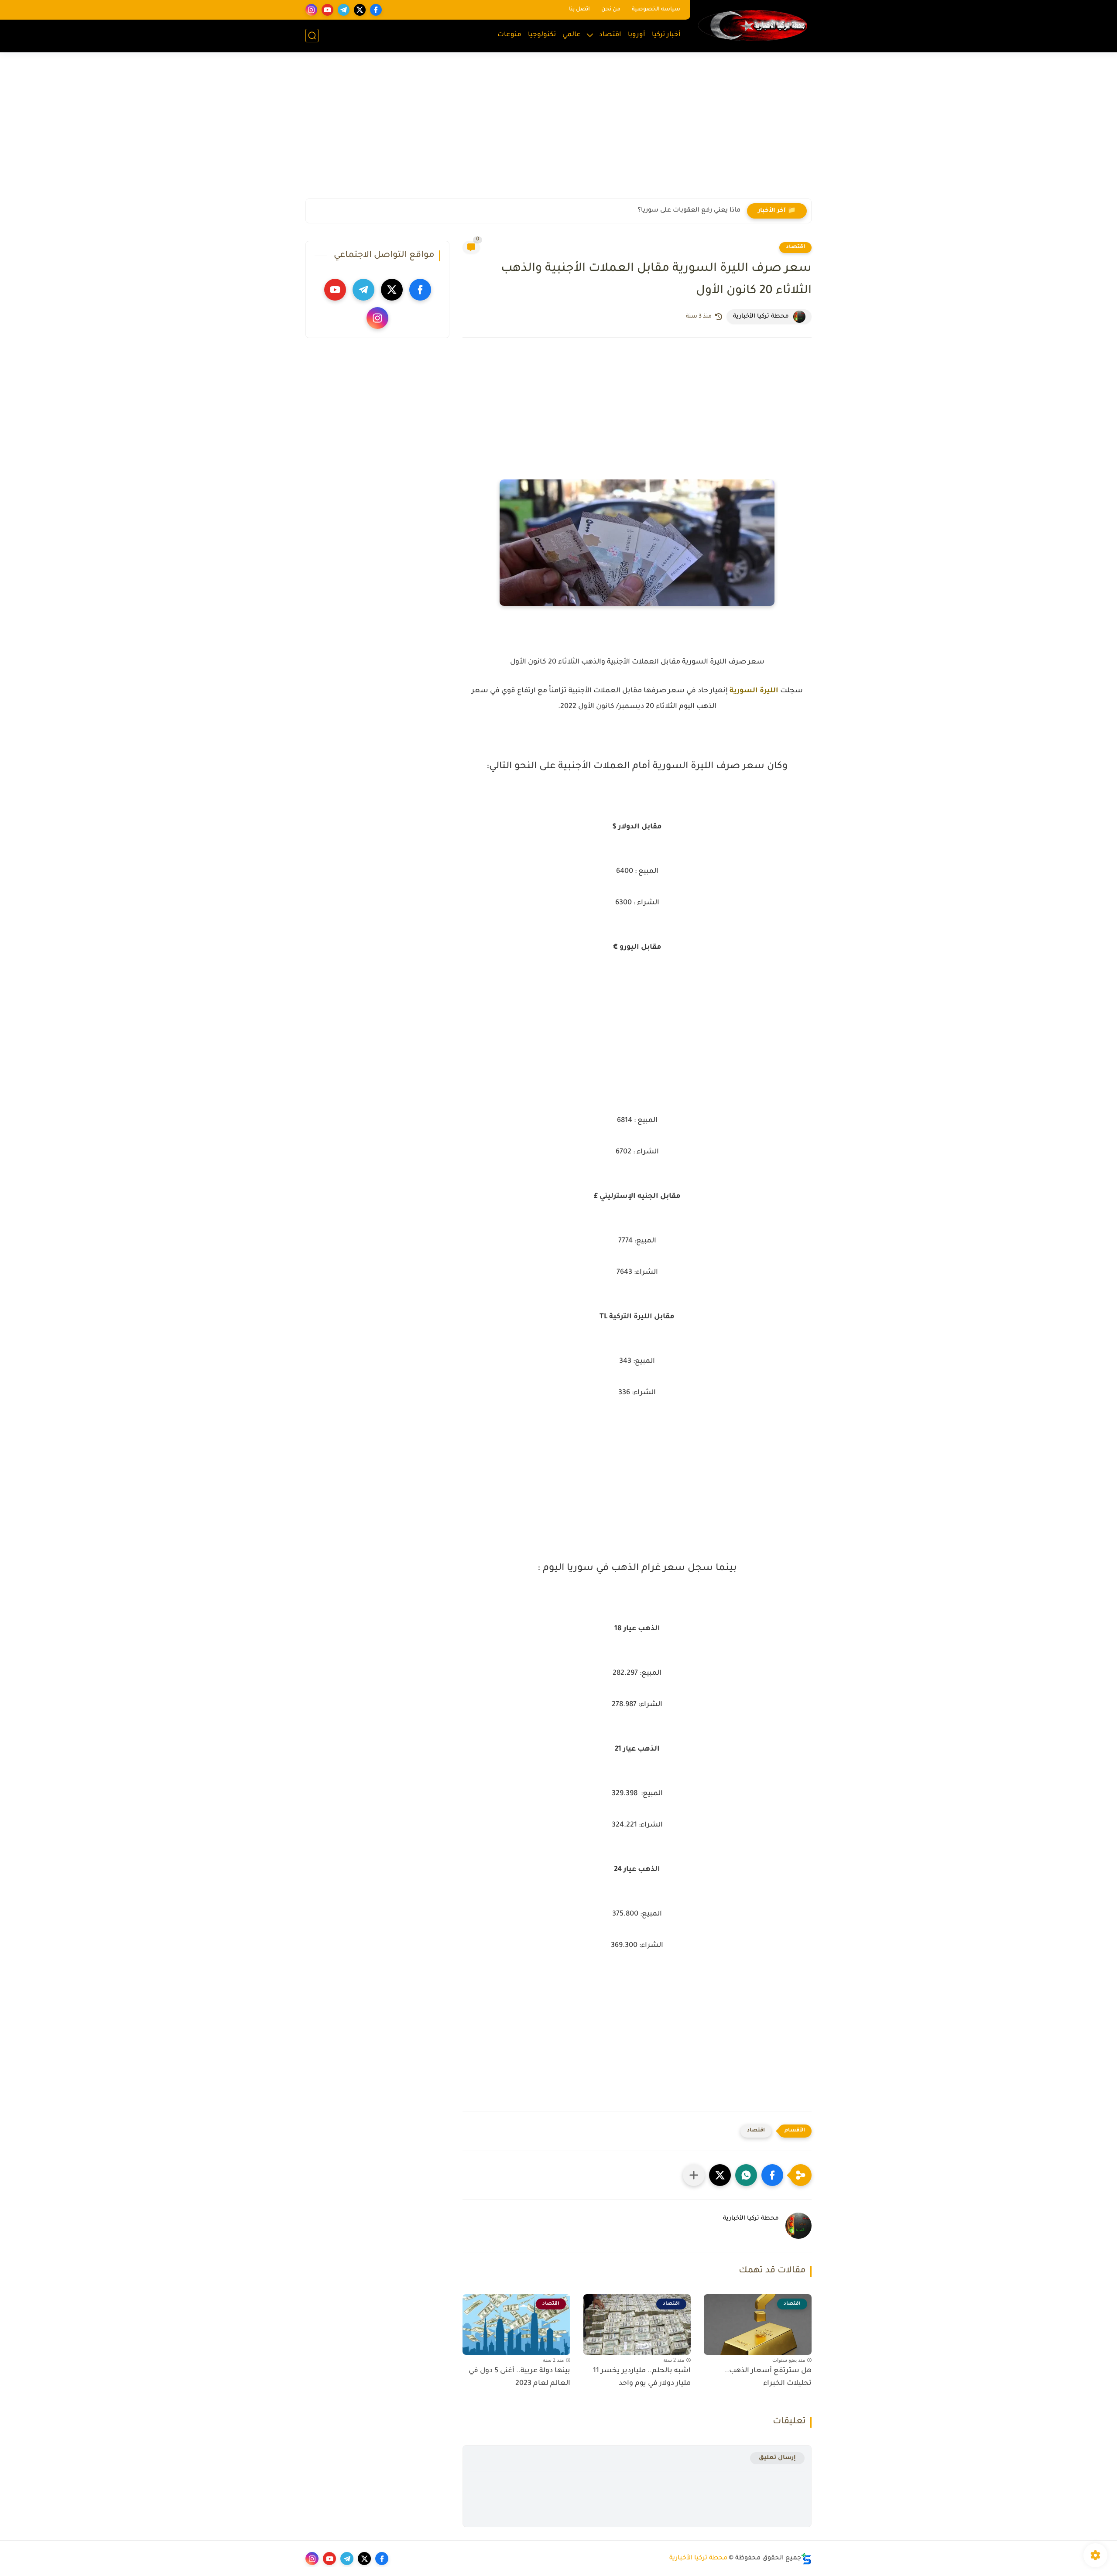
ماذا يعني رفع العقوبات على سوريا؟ (689, 211)
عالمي (572, 35)
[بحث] (312, 36)
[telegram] (344, 10)
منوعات (509, 35)
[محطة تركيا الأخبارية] (753, 25)
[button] (772, 2175)
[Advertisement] (558, 131)
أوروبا (637, 35)
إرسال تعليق (777, 2458)
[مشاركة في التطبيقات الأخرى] (694, 2175)
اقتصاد (610, 35)
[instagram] (311, 10)
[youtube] (327, 10)
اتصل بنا (579, 10)
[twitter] (360, 10)
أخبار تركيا (666, 35)
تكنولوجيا (542, 35)
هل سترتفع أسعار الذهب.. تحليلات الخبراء (768, 2377)
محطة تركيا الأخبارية (698, 2559)
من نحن (611, 10)
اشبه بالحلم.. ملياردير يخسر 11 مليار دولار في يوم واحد (642, 2377)
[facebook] (376, 10)
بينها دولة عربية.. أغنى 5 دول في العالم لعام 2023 (519, 2377)
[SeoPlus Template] (806, 2559)
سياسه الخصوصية (656, 10)
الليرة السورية (754, 691)
